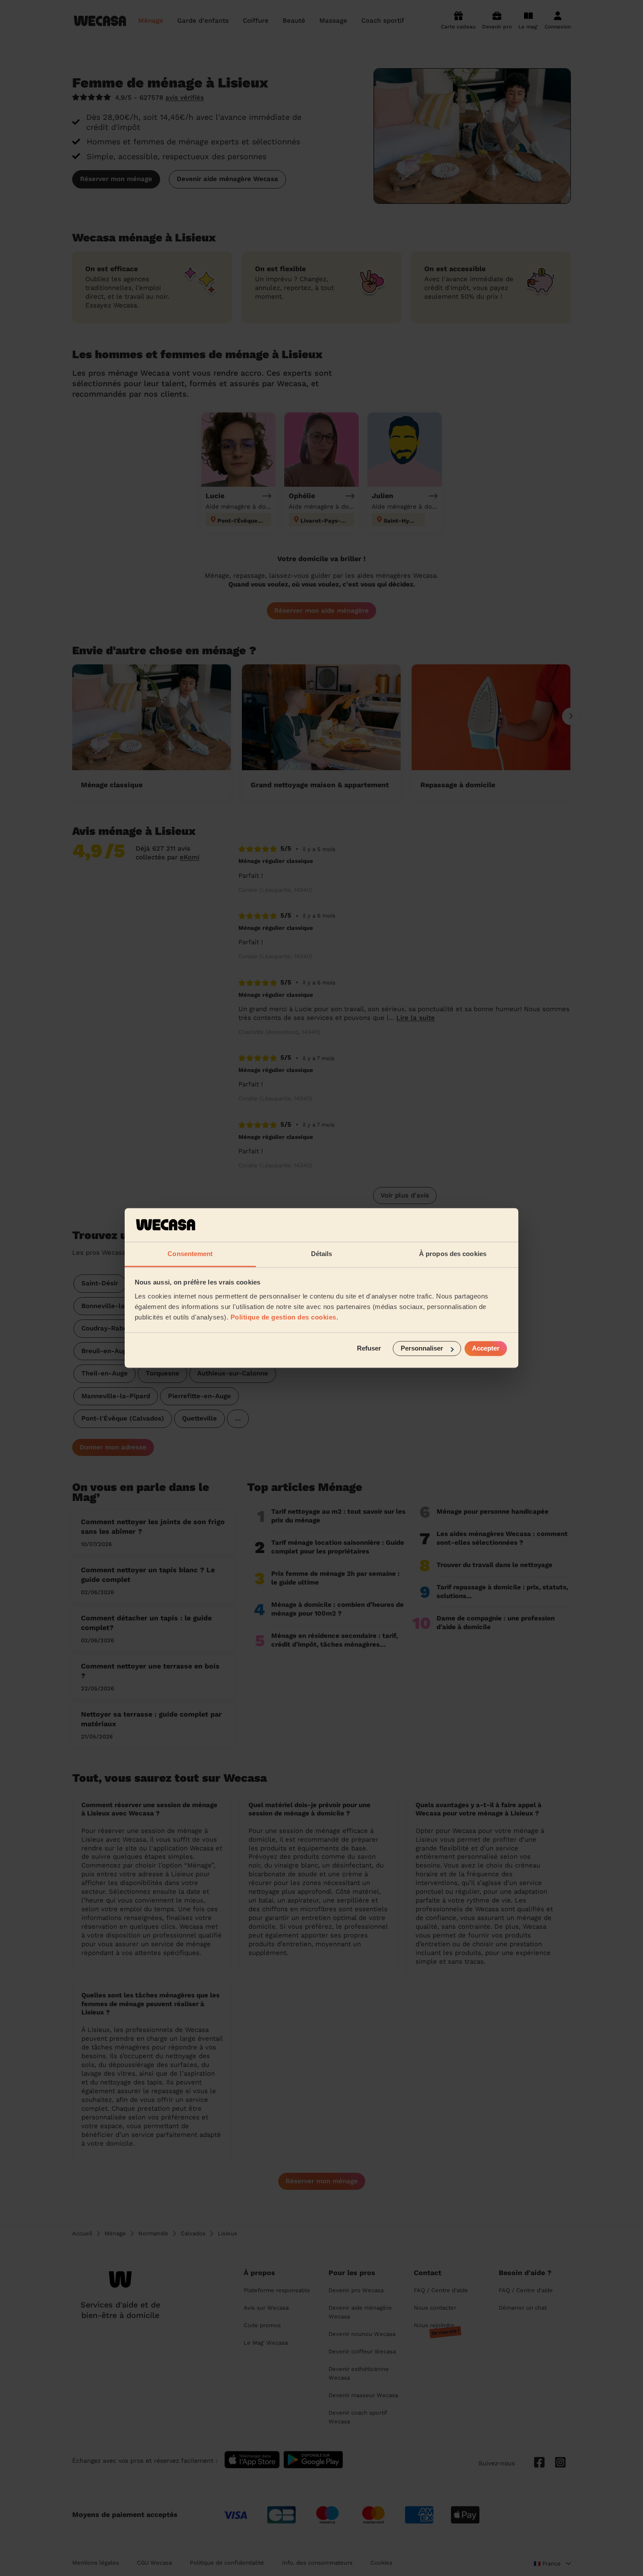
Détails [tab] (322, 1254)
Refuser (369, 1349)
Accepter (486, 1349)
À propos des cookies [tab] (453, 1254)
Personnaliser (422, 1349)
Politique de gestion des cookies (283, 1317)
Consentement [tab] (190, 1254)
